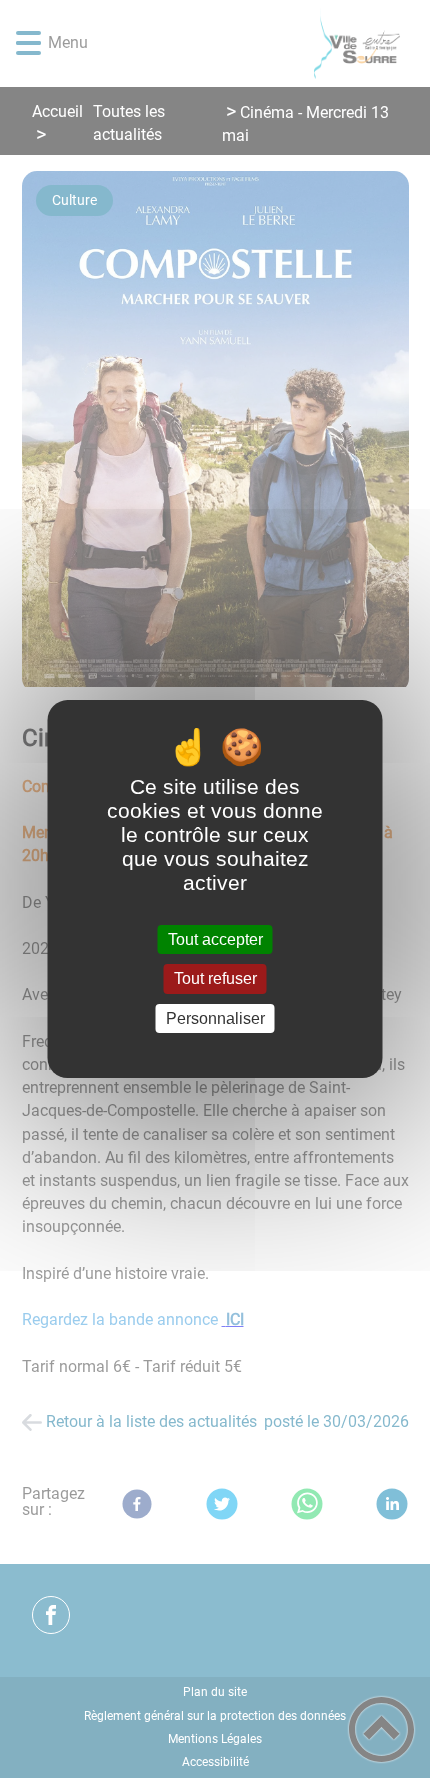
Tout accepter (215, 939)
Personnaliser (215, 1018)
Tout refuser (215, 979)
